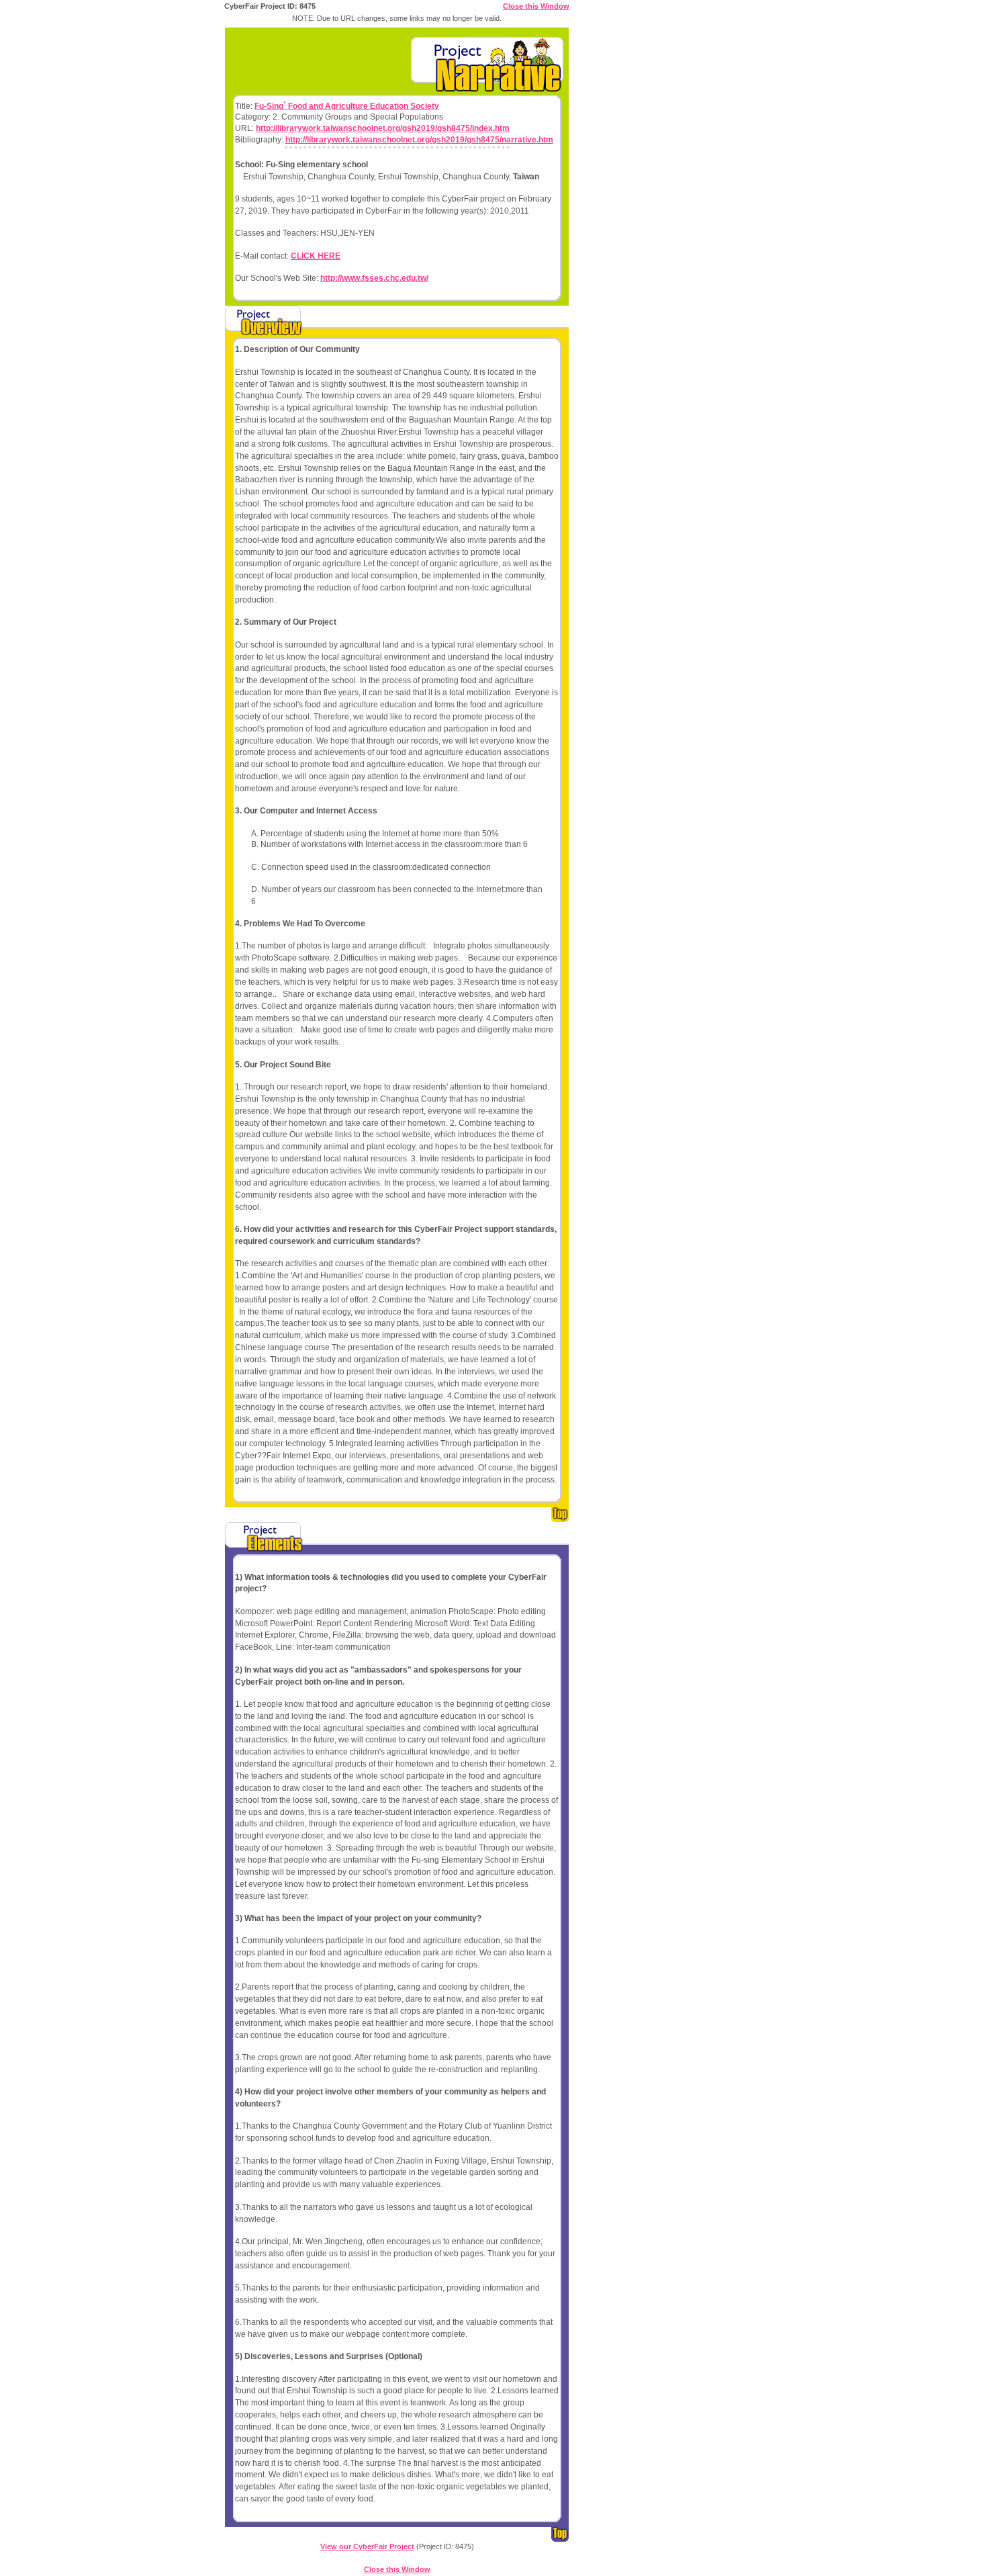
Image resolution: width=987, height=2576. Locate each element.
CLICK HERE (316, 256)
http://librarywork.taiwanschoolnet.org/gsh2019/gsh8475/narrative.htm (419, 140)
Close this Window (536, 6)
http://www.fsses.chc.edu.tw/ (374, 278)
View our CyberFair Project (367, 2546)
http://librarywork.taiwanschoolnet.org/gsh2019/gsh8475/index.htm (383, 128)
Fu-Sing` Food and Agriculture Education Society (347, 106)
